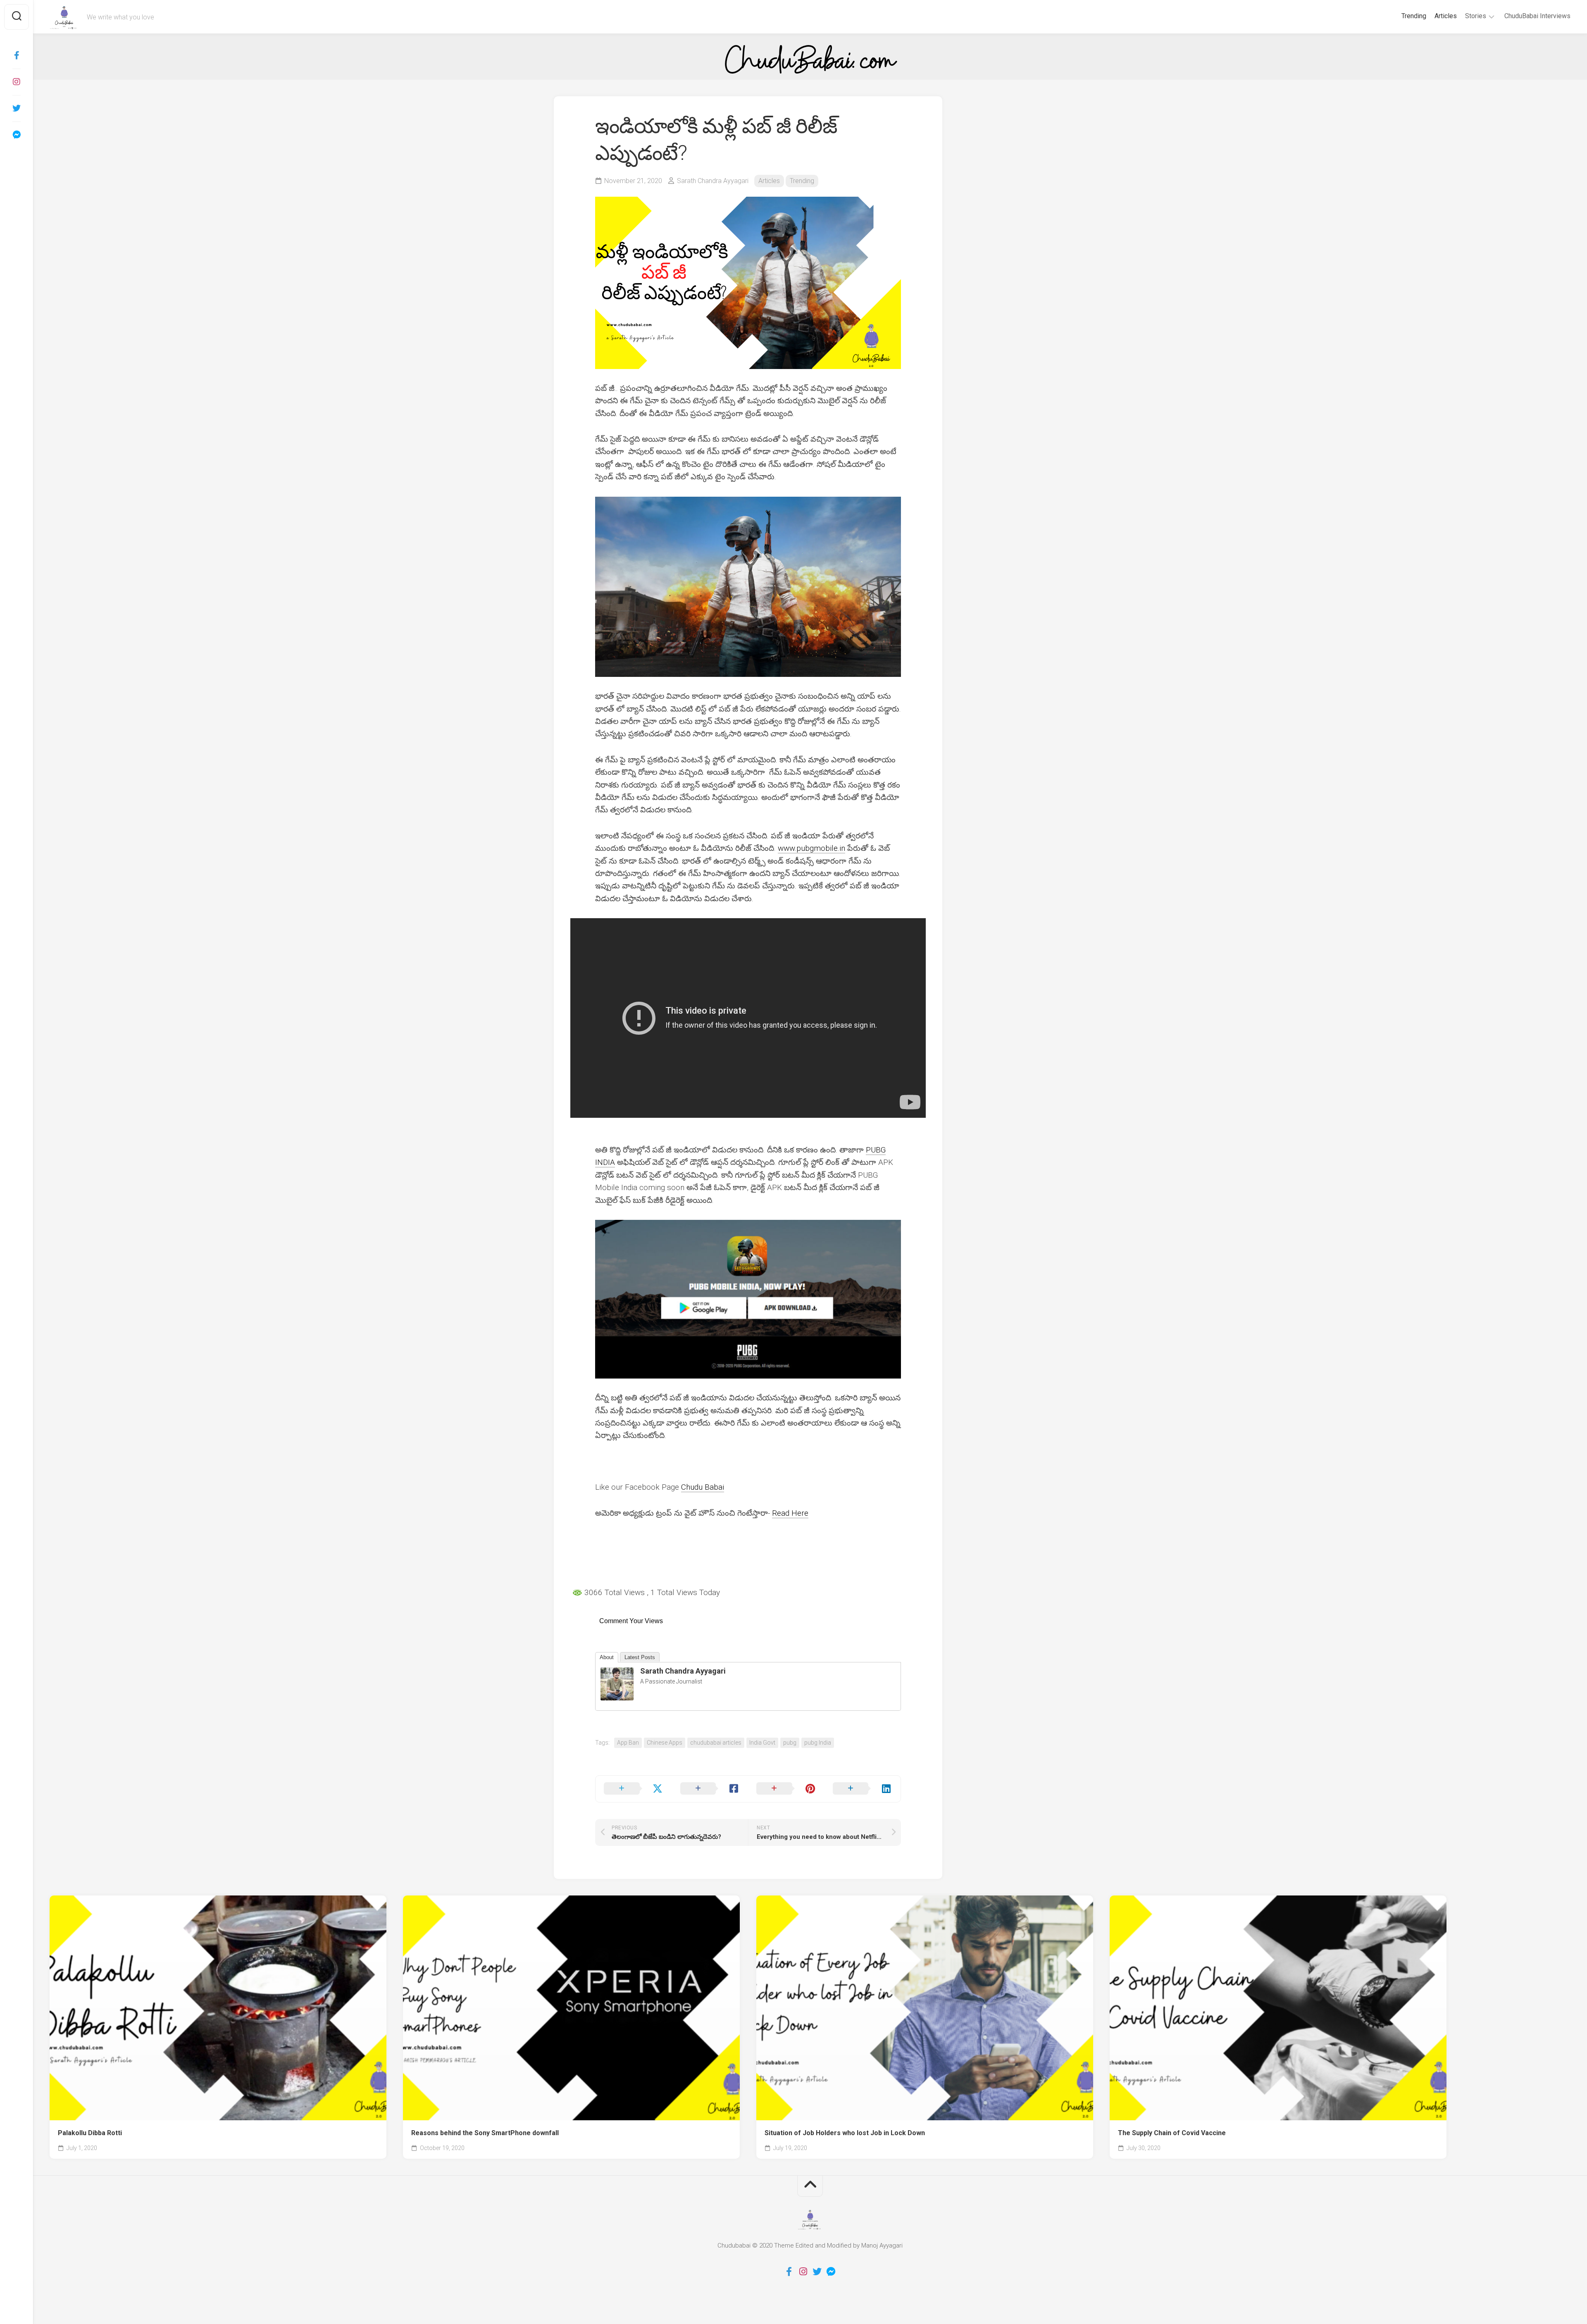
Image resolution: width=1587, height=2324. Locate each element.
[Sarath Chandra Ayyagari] (617, 1698)
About (607, 1657)
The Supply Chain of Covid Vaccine (1172, 2133)
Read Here (790, 1513)
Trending (1414, 16)
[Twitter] (17, 108)
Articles (1446, 16)
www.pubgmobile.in (811, 848)
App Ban (628, 1743)
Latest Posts (640, 1657)
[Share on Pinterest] (786, 1789)
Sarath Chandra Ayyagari (713, 181)
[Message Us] (17, 135)
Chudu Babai (703, 1487)
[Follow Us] (17, 82)
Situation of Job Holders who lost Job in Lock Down (845, 2133)
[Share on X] (634, 1789)
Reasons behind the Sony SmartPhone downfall (485, 2133)
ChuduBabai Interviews (1537, 16)
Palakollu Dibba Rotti (90, 2133)
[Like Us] (17, 55)
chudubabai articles (716, 1743)
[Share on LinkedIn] (863, 1789)
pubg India (818, 1743)
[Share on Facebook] (710, 1789)
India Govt (762, 1743)
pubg (790, 1743)
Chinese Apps (665, 1743)
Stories (1476, 16)
